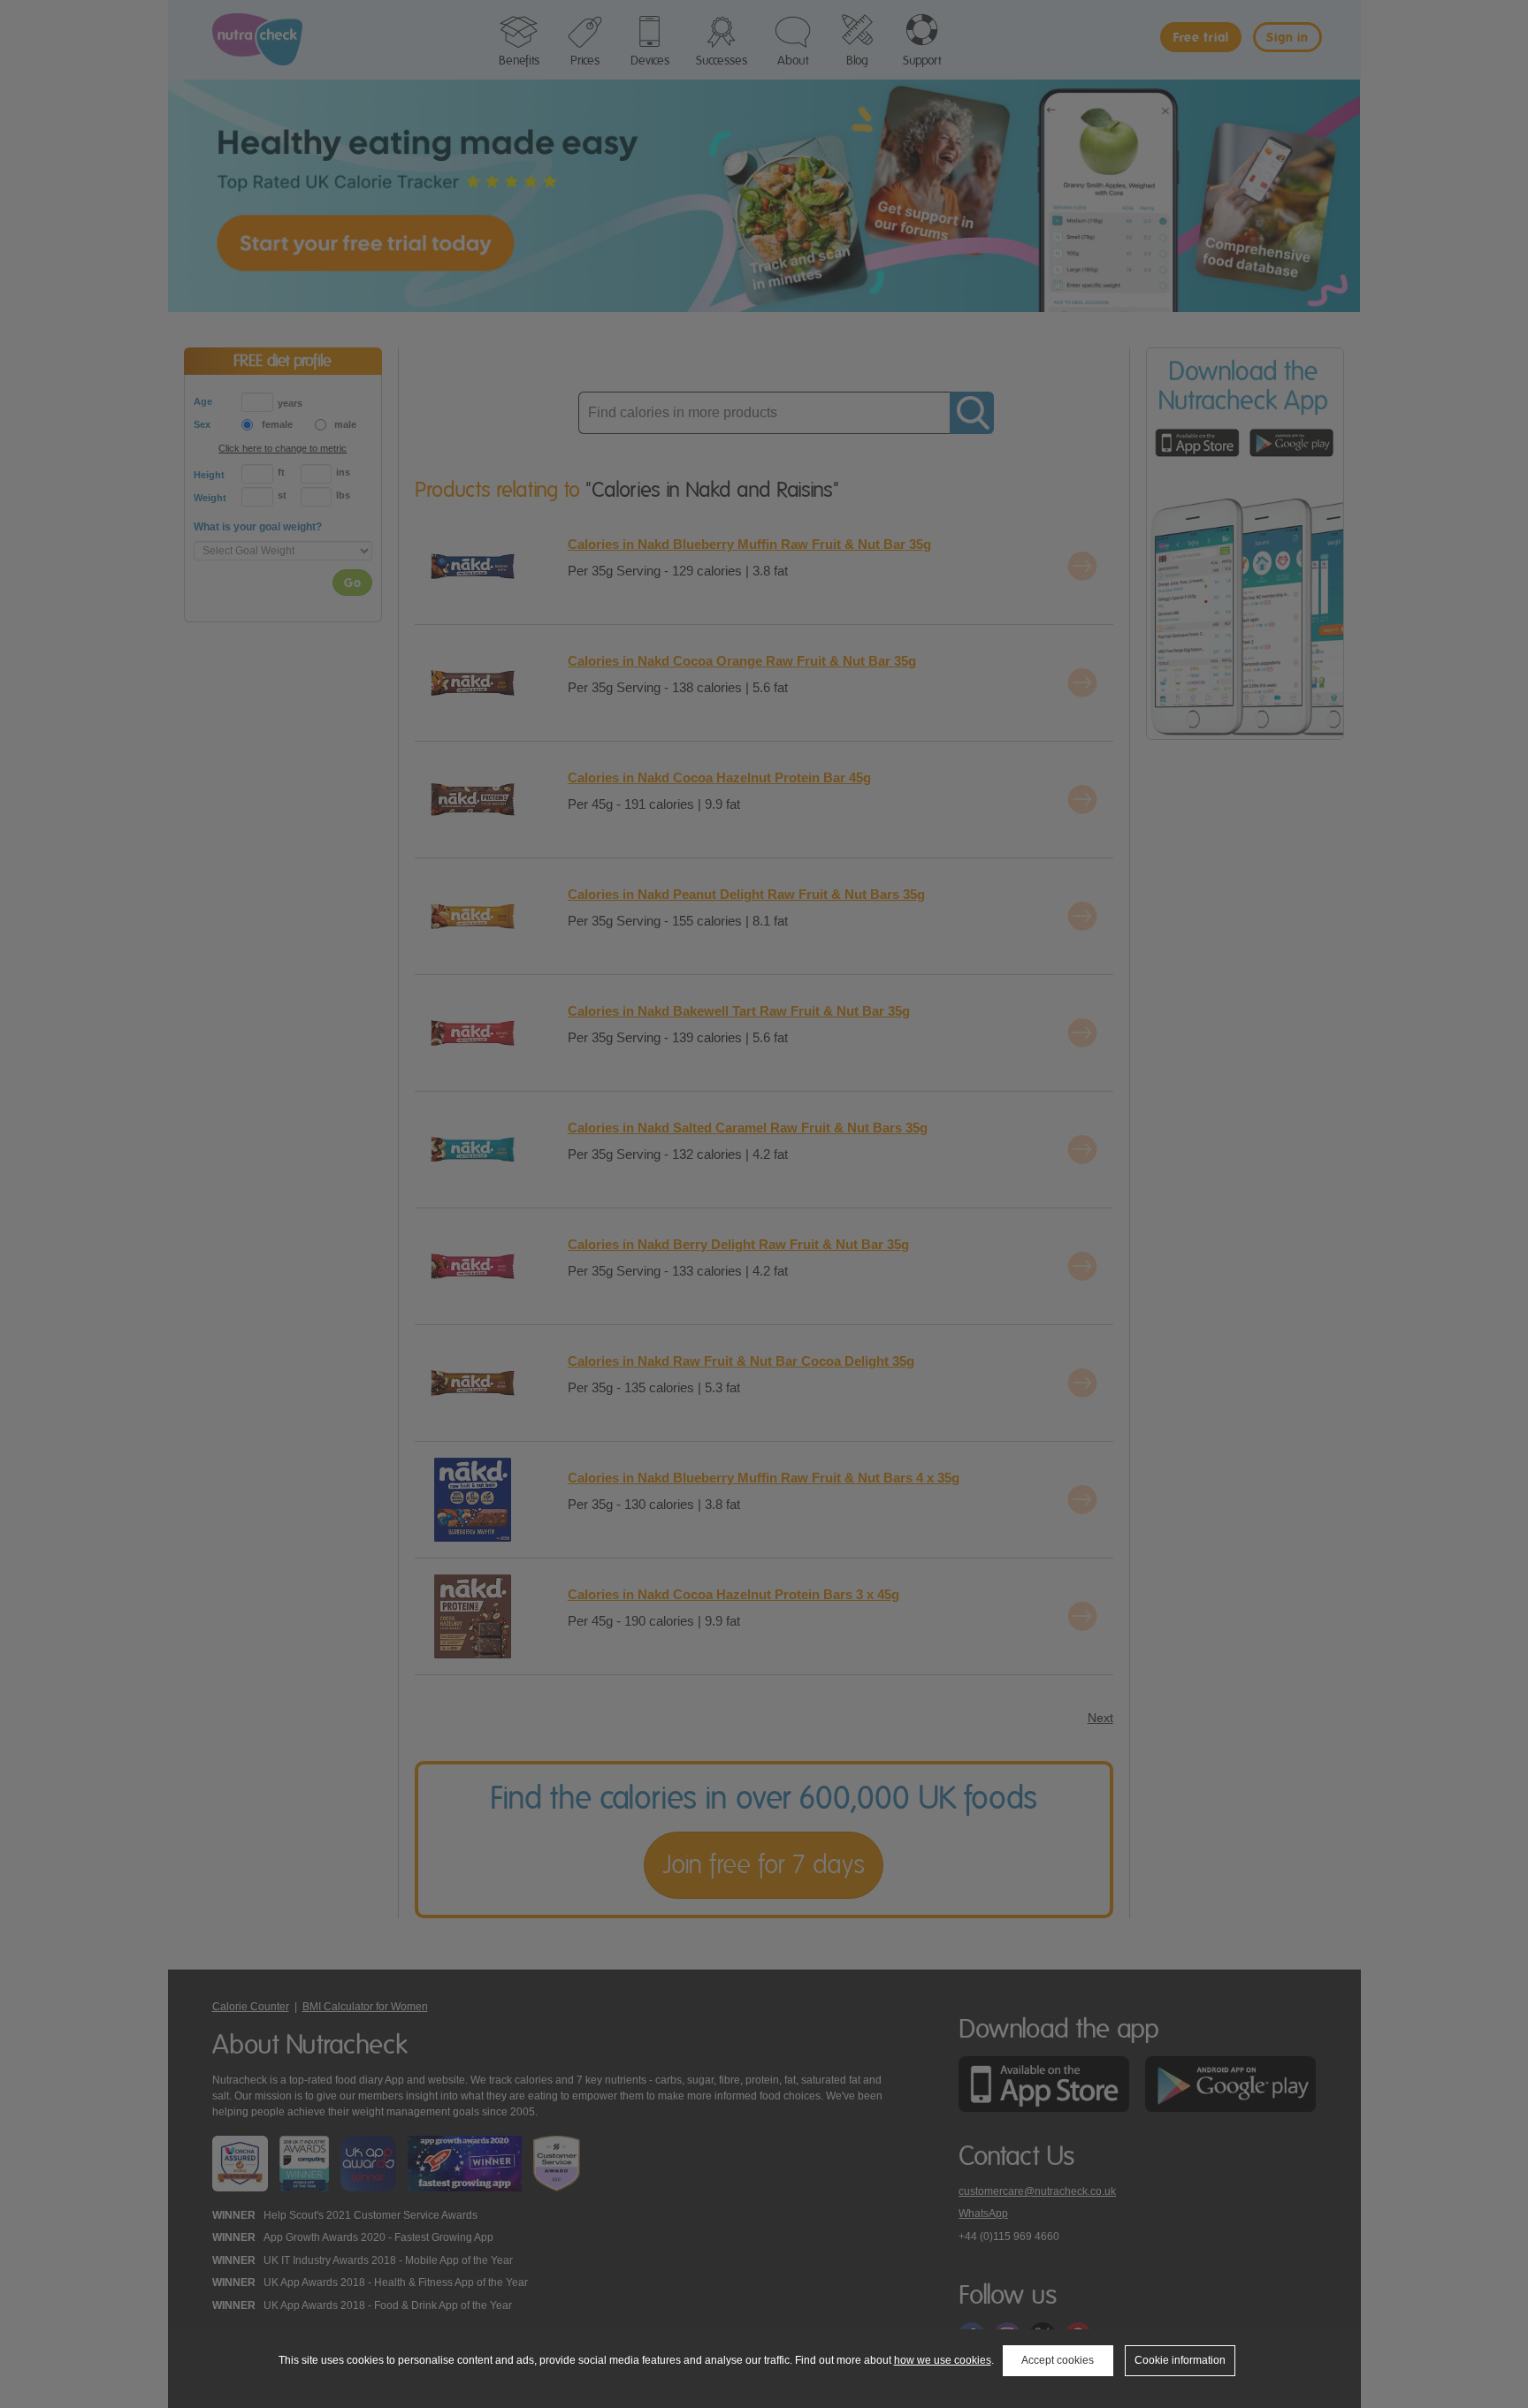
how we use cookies (943, 2360)
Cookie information (1180, 2360)
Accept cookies (1058, 2360)
